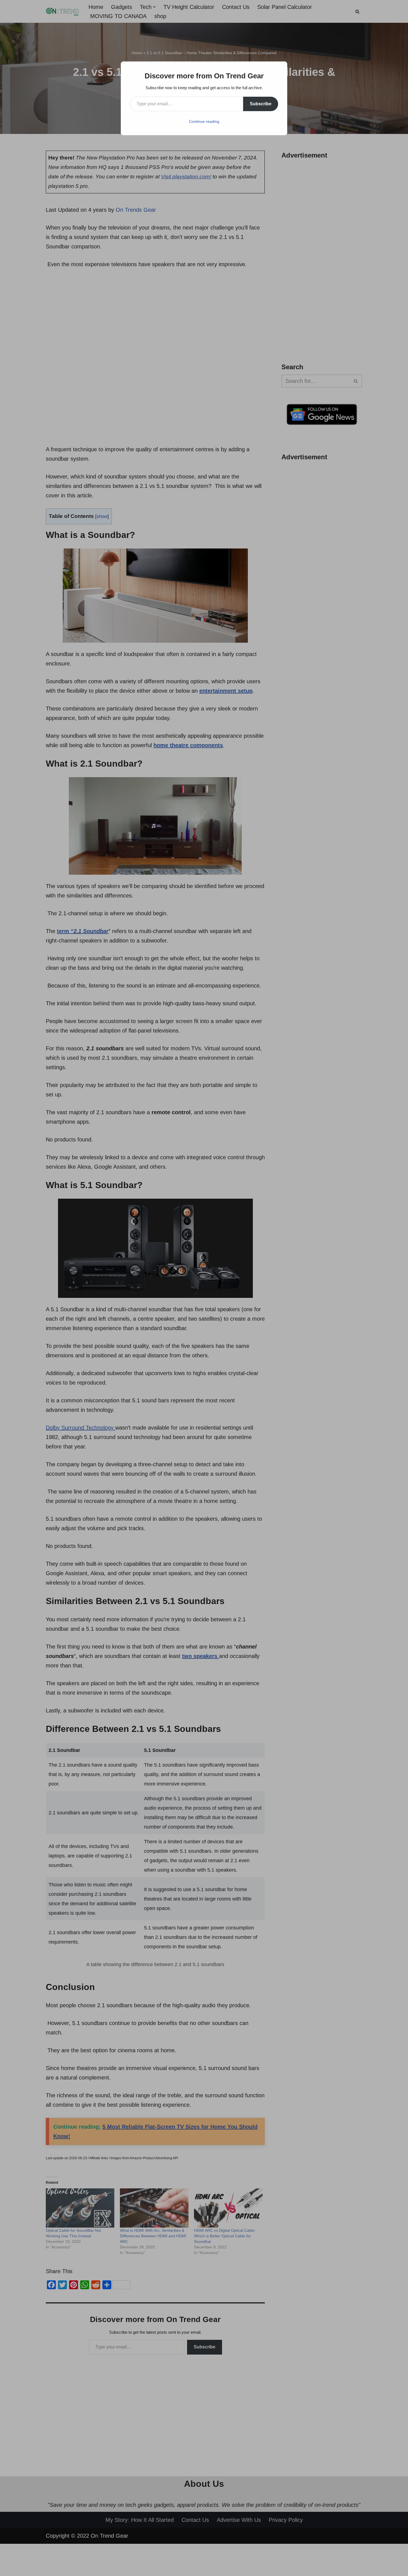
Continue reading (204, 121)
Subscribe (261, 104)
